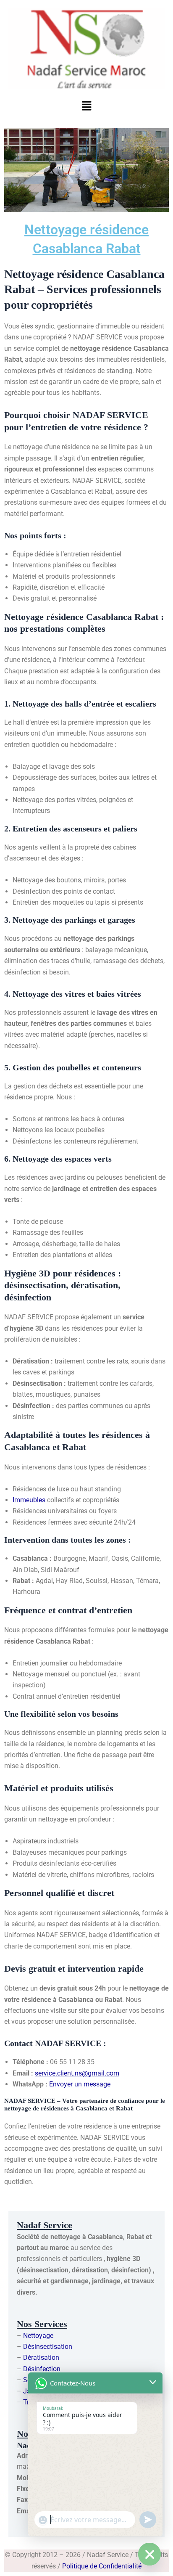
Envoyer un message (80, 2084)
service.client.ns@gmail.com (77, 2073)
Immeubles (29, 1500)
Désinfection (42, 2369)
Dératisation (41, 2358)
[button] (86, 106)
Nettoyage (38, 2336)
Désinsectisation (48, 2347)
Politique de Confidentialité (102, 2566)
